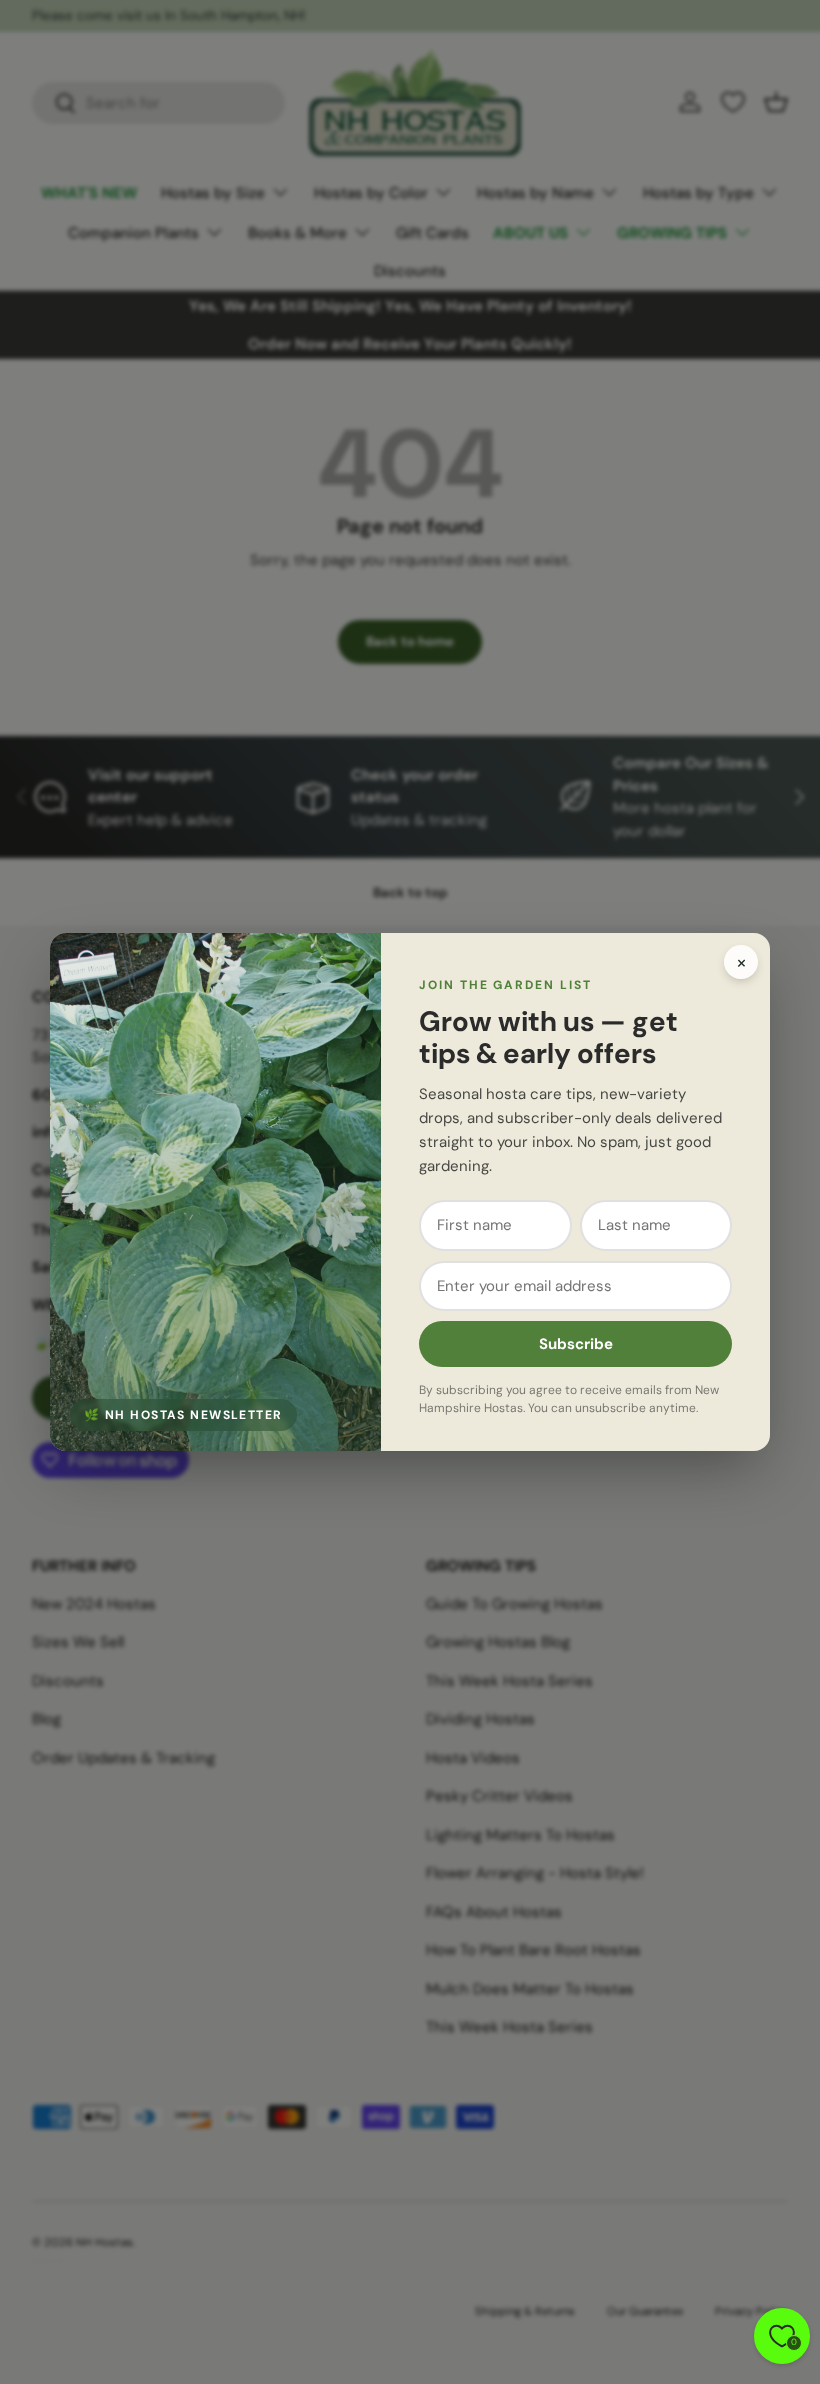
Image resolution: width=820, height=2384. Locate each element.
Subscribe (576, 1344)
